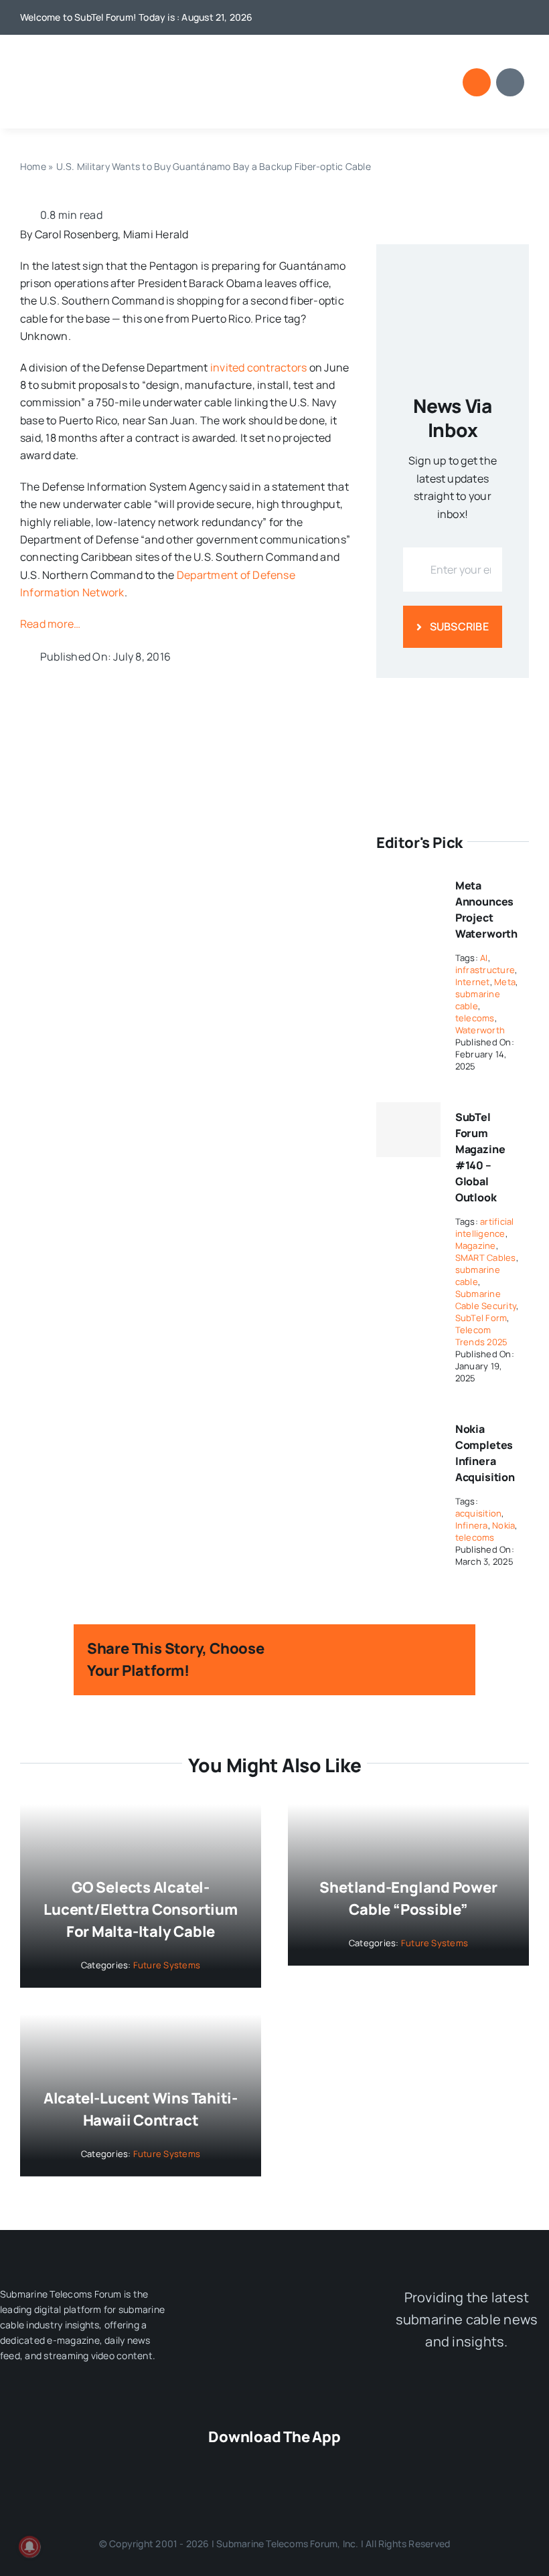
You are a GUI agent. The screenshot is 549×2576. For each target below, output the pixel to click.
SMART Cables (486, 1258)
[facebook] (439, 17)
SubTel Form (481, 1318)
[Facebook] (321, 1651)
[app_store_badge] (203, 2464)
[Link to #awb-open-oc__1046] (477, 82)
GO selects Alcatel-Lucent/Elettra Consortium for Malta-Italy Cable (141, 1909)
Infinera (472, 1525)
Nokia (503, 1525)
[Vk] (408, 1669)
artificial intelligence (485, 1227)
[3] (274, 2289)
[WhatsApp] (408, 1651)
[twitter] (460, 17)
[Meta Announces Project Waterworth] (408, 879)
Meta (505, 982)
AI (484, 958)
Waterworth (480, 1030)
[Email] (451, 1669)
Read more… (50, 624)
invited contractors (259, 367)
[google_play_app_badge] (346, 2464)
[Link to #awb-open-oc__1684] (510, 82)
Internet (473, 982)
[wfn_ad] (453, 697)
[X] (343, 1651)
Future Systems (167, 1965)
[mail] (525, 17)
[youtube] (481, 17)
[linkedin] (503, 17)
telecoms (475, 1018)
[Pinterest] (386, 1669)
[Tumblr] (451, 1651)
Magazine (476, 1246)
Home (33, 166)
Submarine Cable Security (486, 1300)
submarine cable (478, 1000)
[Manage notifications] (29, 2547)
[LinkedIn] (386, 1651)
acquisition (479, 1513)
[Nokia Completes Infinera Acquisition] (408, 1423)
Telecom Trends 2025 (482, 1336)
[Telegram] (430, 1651)
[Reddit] (365, 1651)
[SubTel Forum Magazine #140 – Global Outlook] (408, 1130)
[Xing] (430, 1669)
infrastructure (485, 970)
